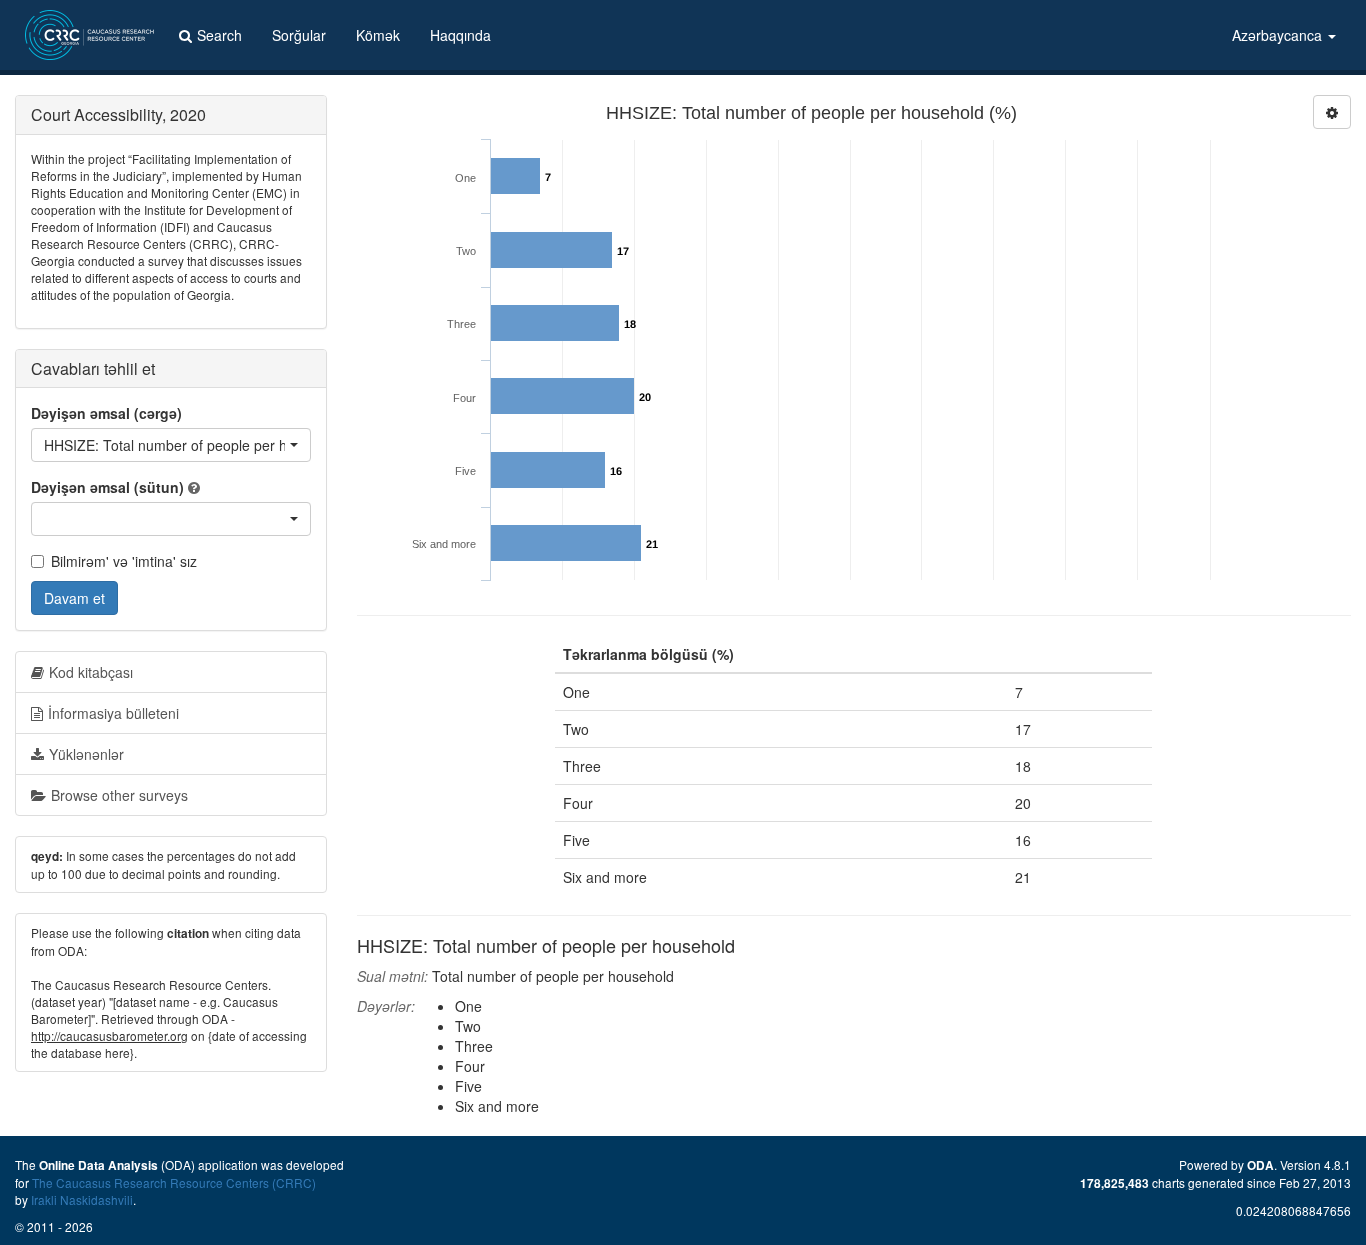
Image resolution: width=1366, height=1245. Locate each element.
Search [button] (219, 35)
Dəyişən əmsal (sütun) (107, 487)
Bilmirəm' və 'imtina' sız (124, 561)
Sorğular (299, 35)
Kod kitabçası (91, 672)
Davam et (74, 598)
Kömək (378, 35)
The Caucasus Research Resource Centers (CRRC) (174, 1182)
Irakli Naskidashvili (82, 1199)
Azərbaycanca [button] (1279, 35)
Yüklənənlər (86, 754)
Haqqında (460, 35)
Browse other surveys (119, 795)
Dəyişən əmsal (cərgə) (106, 413)
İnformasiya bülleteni (113, 713)
